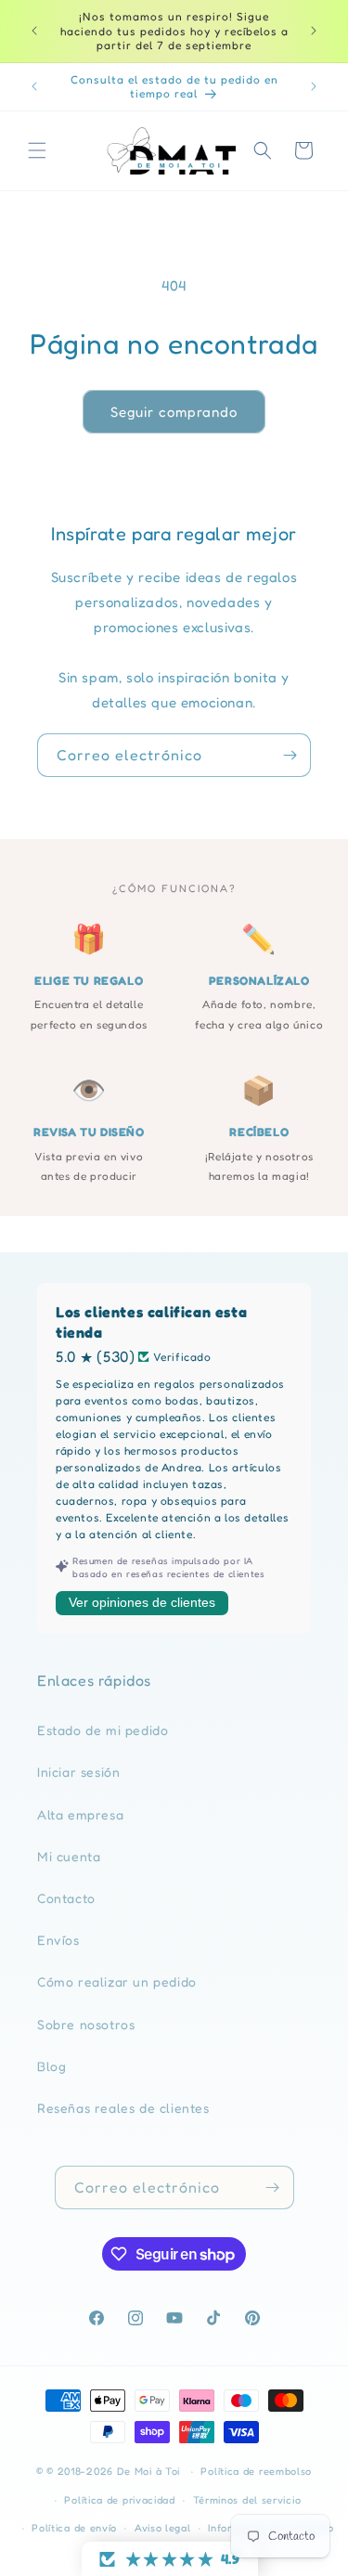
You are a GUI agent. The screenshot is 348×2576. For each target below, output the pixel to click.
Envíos (58, 1940)
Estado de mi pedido (103, 1730)
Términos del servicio (247, 2500)
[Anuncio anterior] (34, 31)
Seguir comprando (174, 412)
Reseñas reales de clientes (123, 2108)
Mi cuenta (69, 1856)
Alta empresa (80, 1814)
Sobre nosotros (86, 2024)
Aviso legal (163, 2528)
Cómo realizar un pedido (117, 1981)
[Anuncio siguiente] (314, 31)
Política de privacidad (119, 2500)
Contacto (66, 1898)
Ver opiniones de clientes (142, 1602)
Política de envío (74, 2528)
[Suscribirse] (290, 755)
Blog (52, 2066)
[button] (37, 150)
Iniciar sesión (78, 1772)
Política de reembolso (256, 2471)
